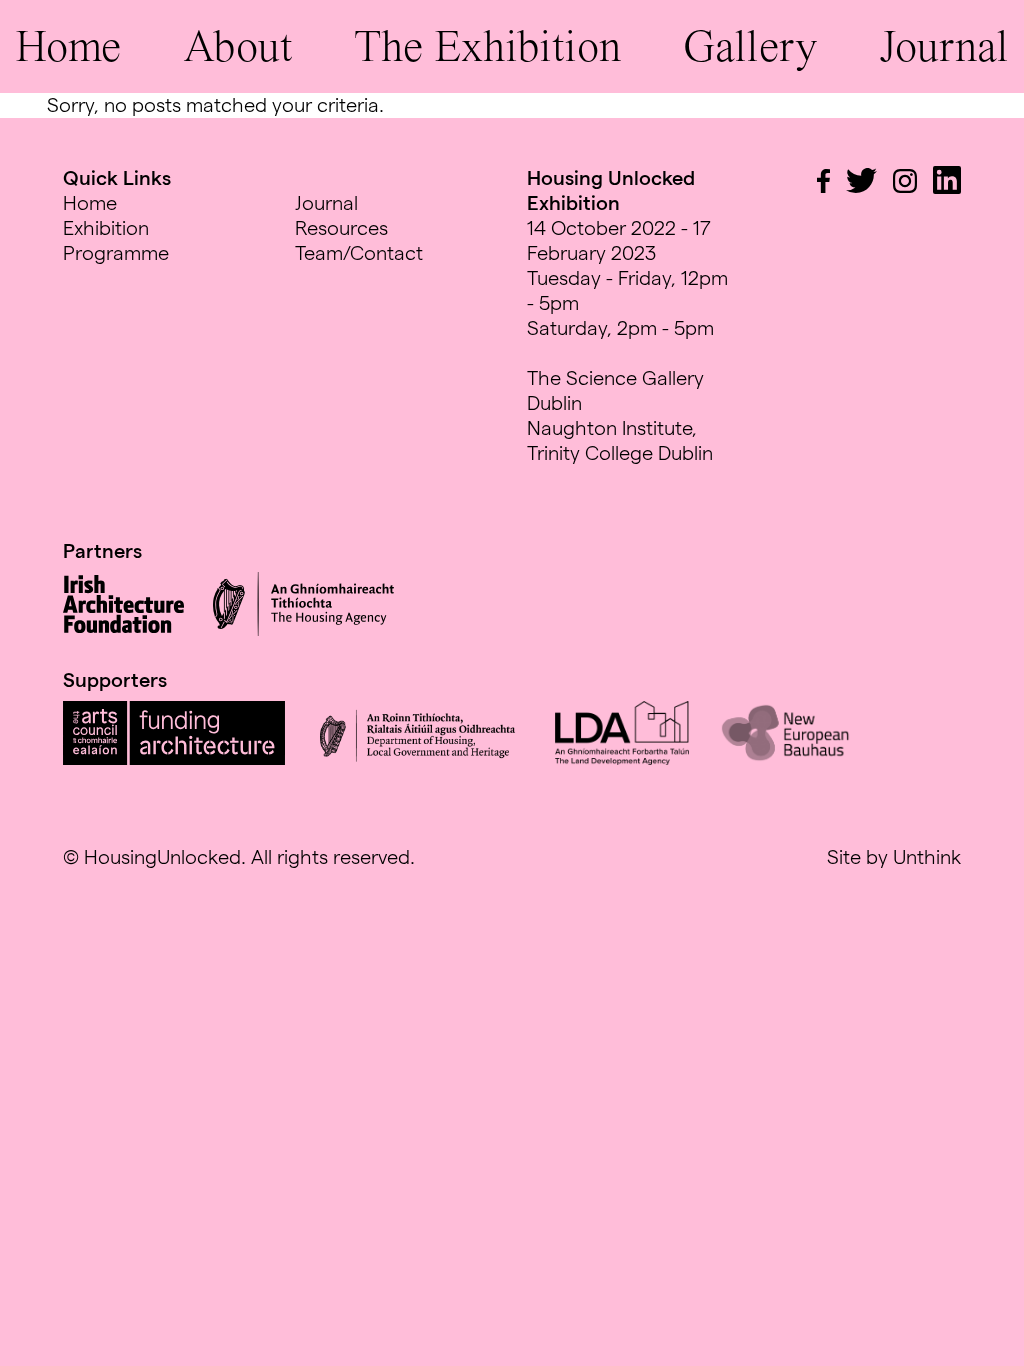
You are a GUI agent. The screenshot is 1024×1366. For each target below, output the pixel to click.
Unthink (927, 857)
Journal (944, 46)
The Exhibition (487, 46)
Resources (341, 228)
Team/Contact (359, 253)
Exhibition (106, 228)
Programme (116, 253)
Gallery (750, 46)
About (237, 46)
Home (68, 46)
